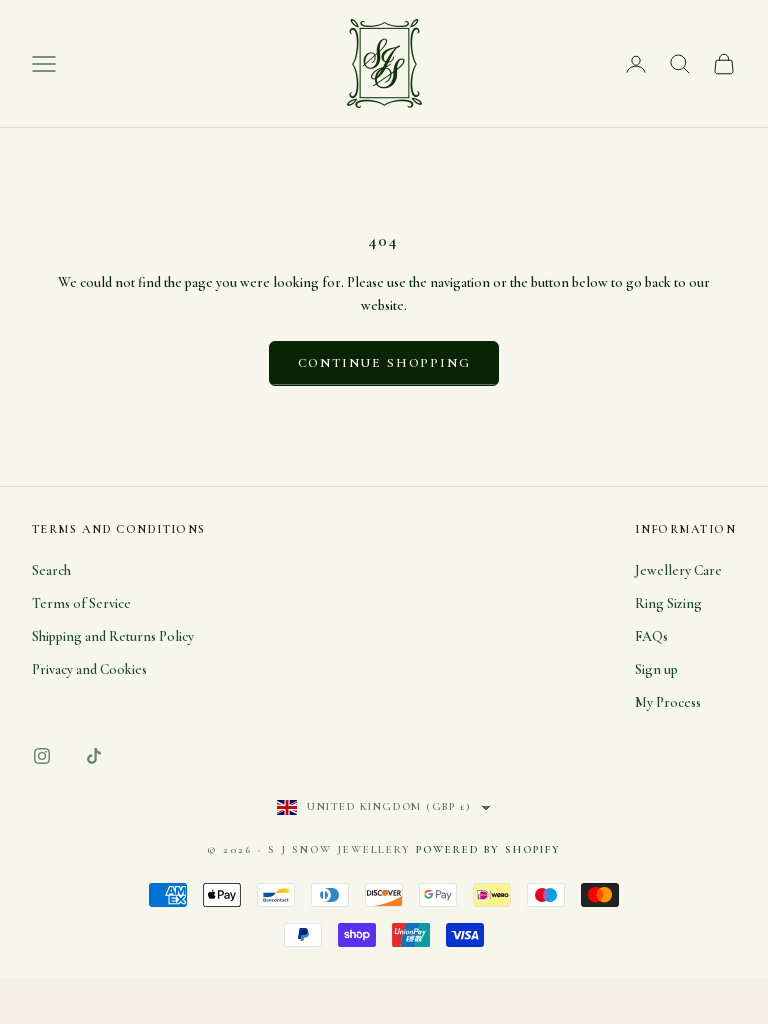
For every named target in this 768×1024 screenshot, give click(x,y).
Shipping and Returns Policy (113, 636)
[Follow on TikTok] (94, 756)
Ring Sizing (668, 603)
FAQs (651, 636)
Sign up (656, 669)
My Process (668, 702)
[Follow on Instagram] (42, 756)
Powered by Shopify (488, 849)
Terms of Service (81, 603)
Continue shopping (384, 363)
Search (51, 570)
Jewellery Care (678, 570)
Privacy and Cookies (89, 669)
